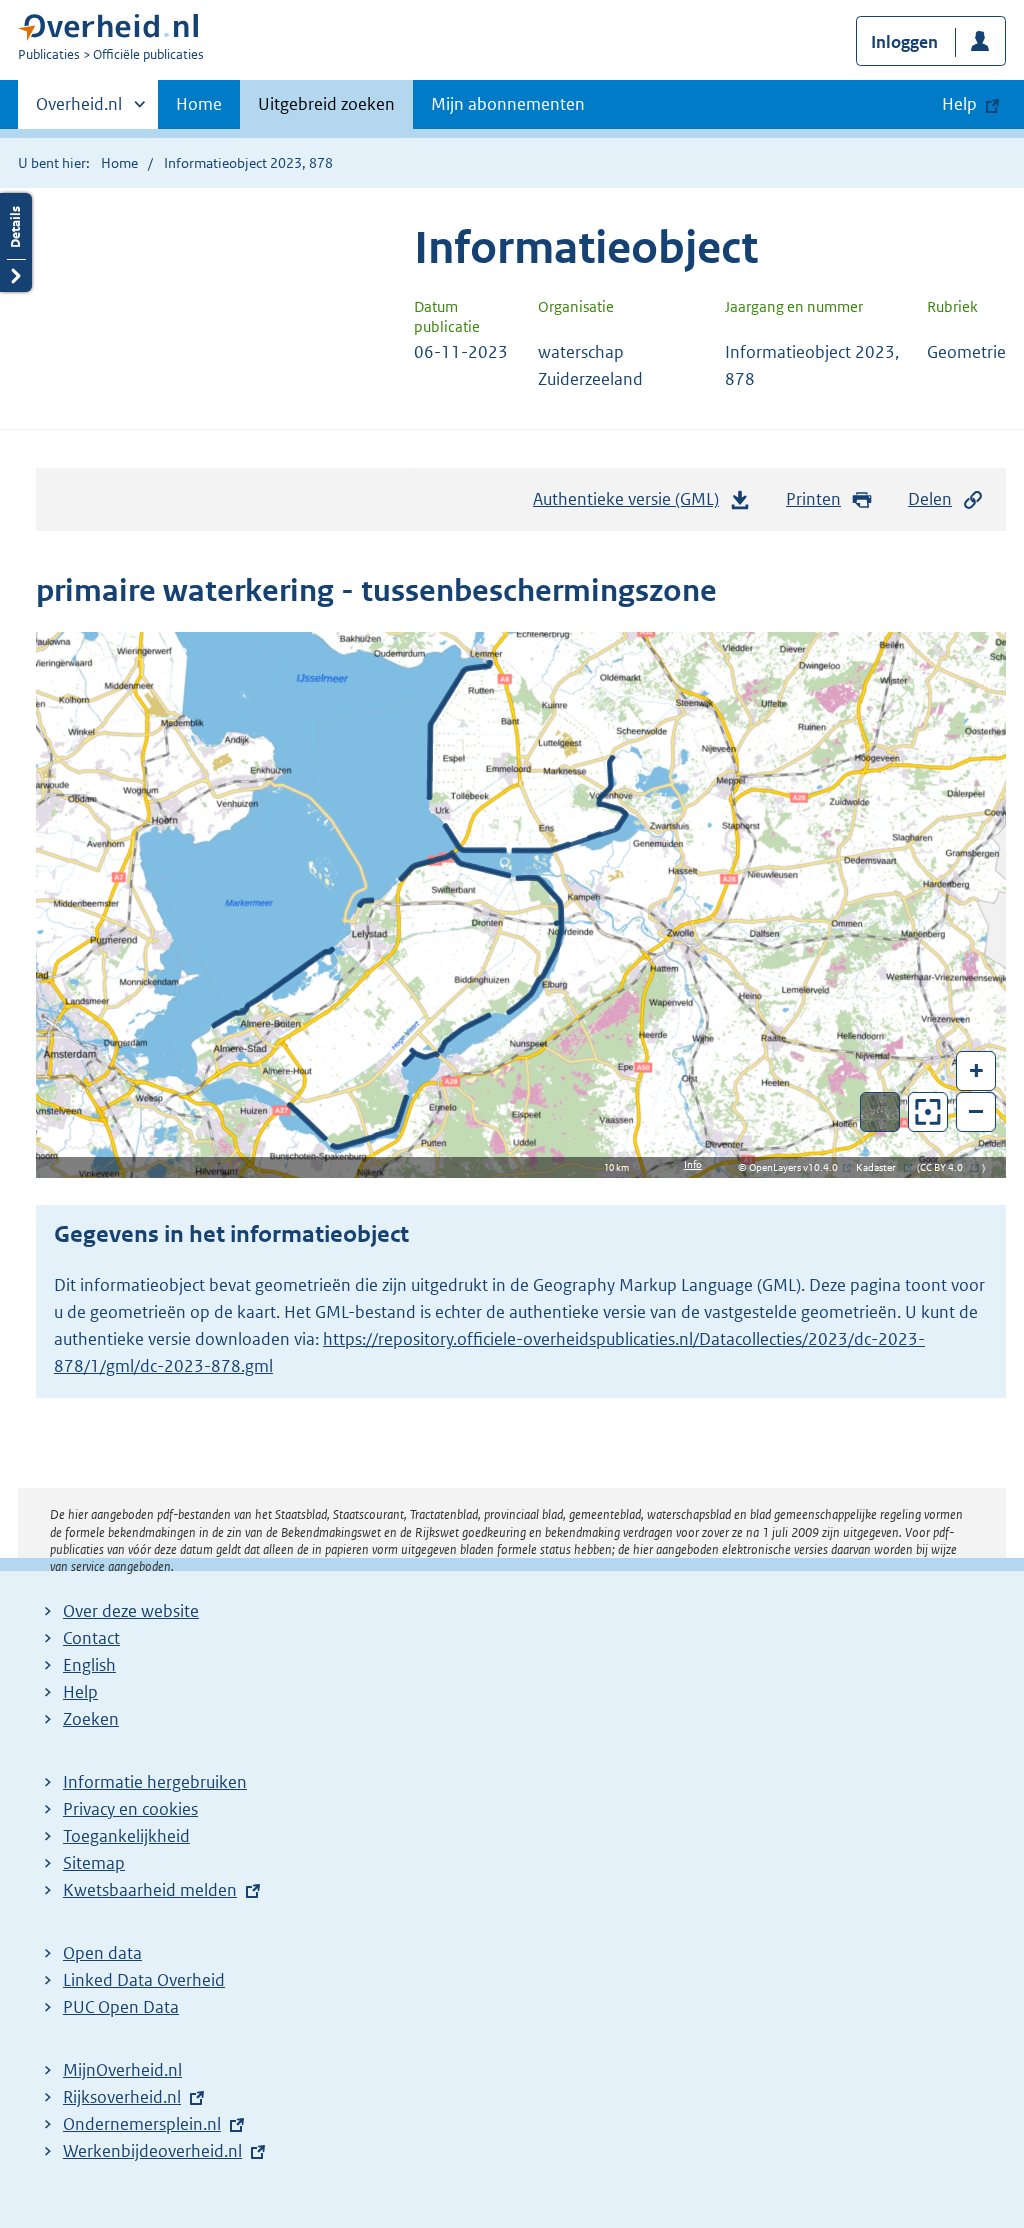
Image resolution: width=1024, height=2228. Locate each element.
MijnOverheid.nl (122, 2070)
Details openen (16, 242)
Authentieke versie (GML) (631, 505)
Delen (930, 499)
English (89, 1665)
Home (199, 104)
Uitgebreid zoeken (326, 104)
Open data (102, 1953)
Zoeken (91, 1719)
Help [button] (959, 104)
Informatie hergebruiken (155, 1782)
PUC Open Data (121, 2007)
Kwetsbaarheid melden (150, 1890)
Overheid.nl (79, 111)
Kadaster (881, 1167)
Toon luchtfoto (880, 1112)
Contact (91, 1638)
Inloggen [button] (904, 42)
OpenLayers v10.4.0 (797, 1167)
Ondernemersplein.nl (142, 2124)
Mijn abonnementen (508, 104)
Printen (813, 499)
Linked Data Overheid (144, 1980)
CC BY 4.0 (946, 1167)
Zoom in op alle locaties (928, 1112)
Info (693, 1164)
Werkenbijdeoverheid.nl (152, 2151)
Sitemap (94, 1863)
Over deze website (131, 1611)
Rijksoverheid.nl (122, 2097)
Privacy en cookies (130, 1809)
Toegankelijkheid (126, 1836)
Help (80, 1692)
